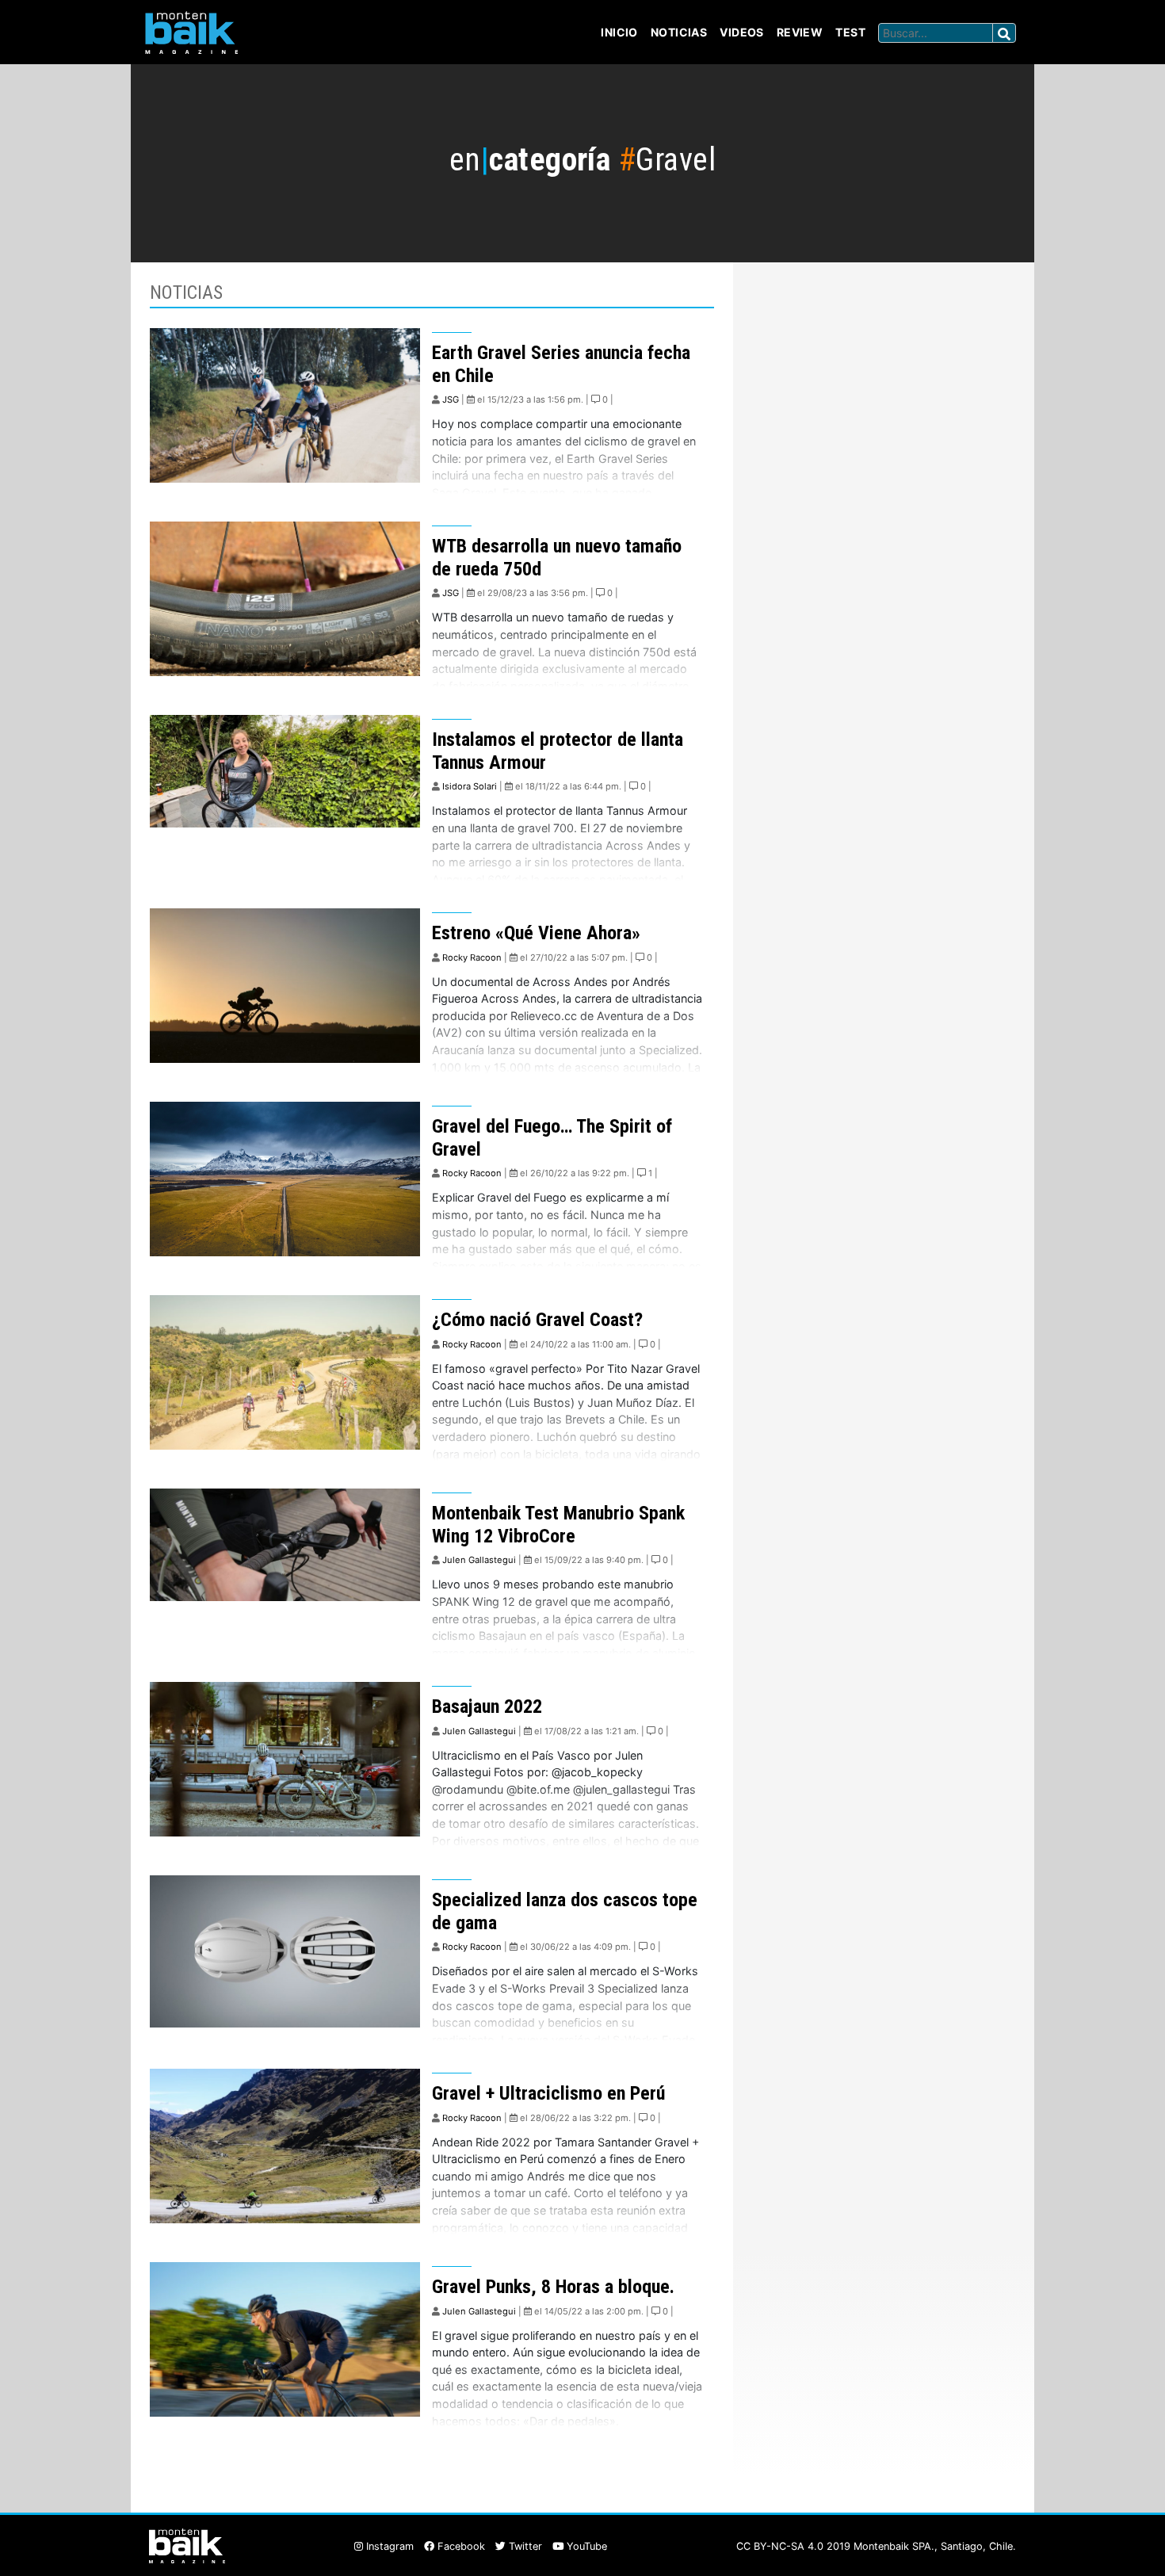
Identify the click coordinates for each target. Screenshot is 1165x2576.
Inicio (619, 32)
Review (800, 32)
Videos (742, 32)
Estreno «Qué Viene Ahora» (536, 933)
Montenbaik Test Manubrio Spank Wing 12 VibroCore (558, 1525)
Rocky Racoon (472, 957)
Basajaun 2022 (487, 1707)
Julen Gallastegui (479, 1560)
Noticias (679, 32)
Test (850, 32)
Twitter (524, 2546)
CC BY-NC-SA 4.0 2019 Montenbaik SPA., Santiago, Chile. (876, 2546)
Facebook (460, 2546)
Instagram (388, 2546)
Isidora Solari (470, 786)
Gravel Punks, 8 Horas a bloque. (553, 2287)
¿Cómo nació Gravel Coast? (537, 1320)
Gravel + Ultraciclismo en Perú (548, 2093)
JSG (451, 399)
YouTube (585, 2546)
